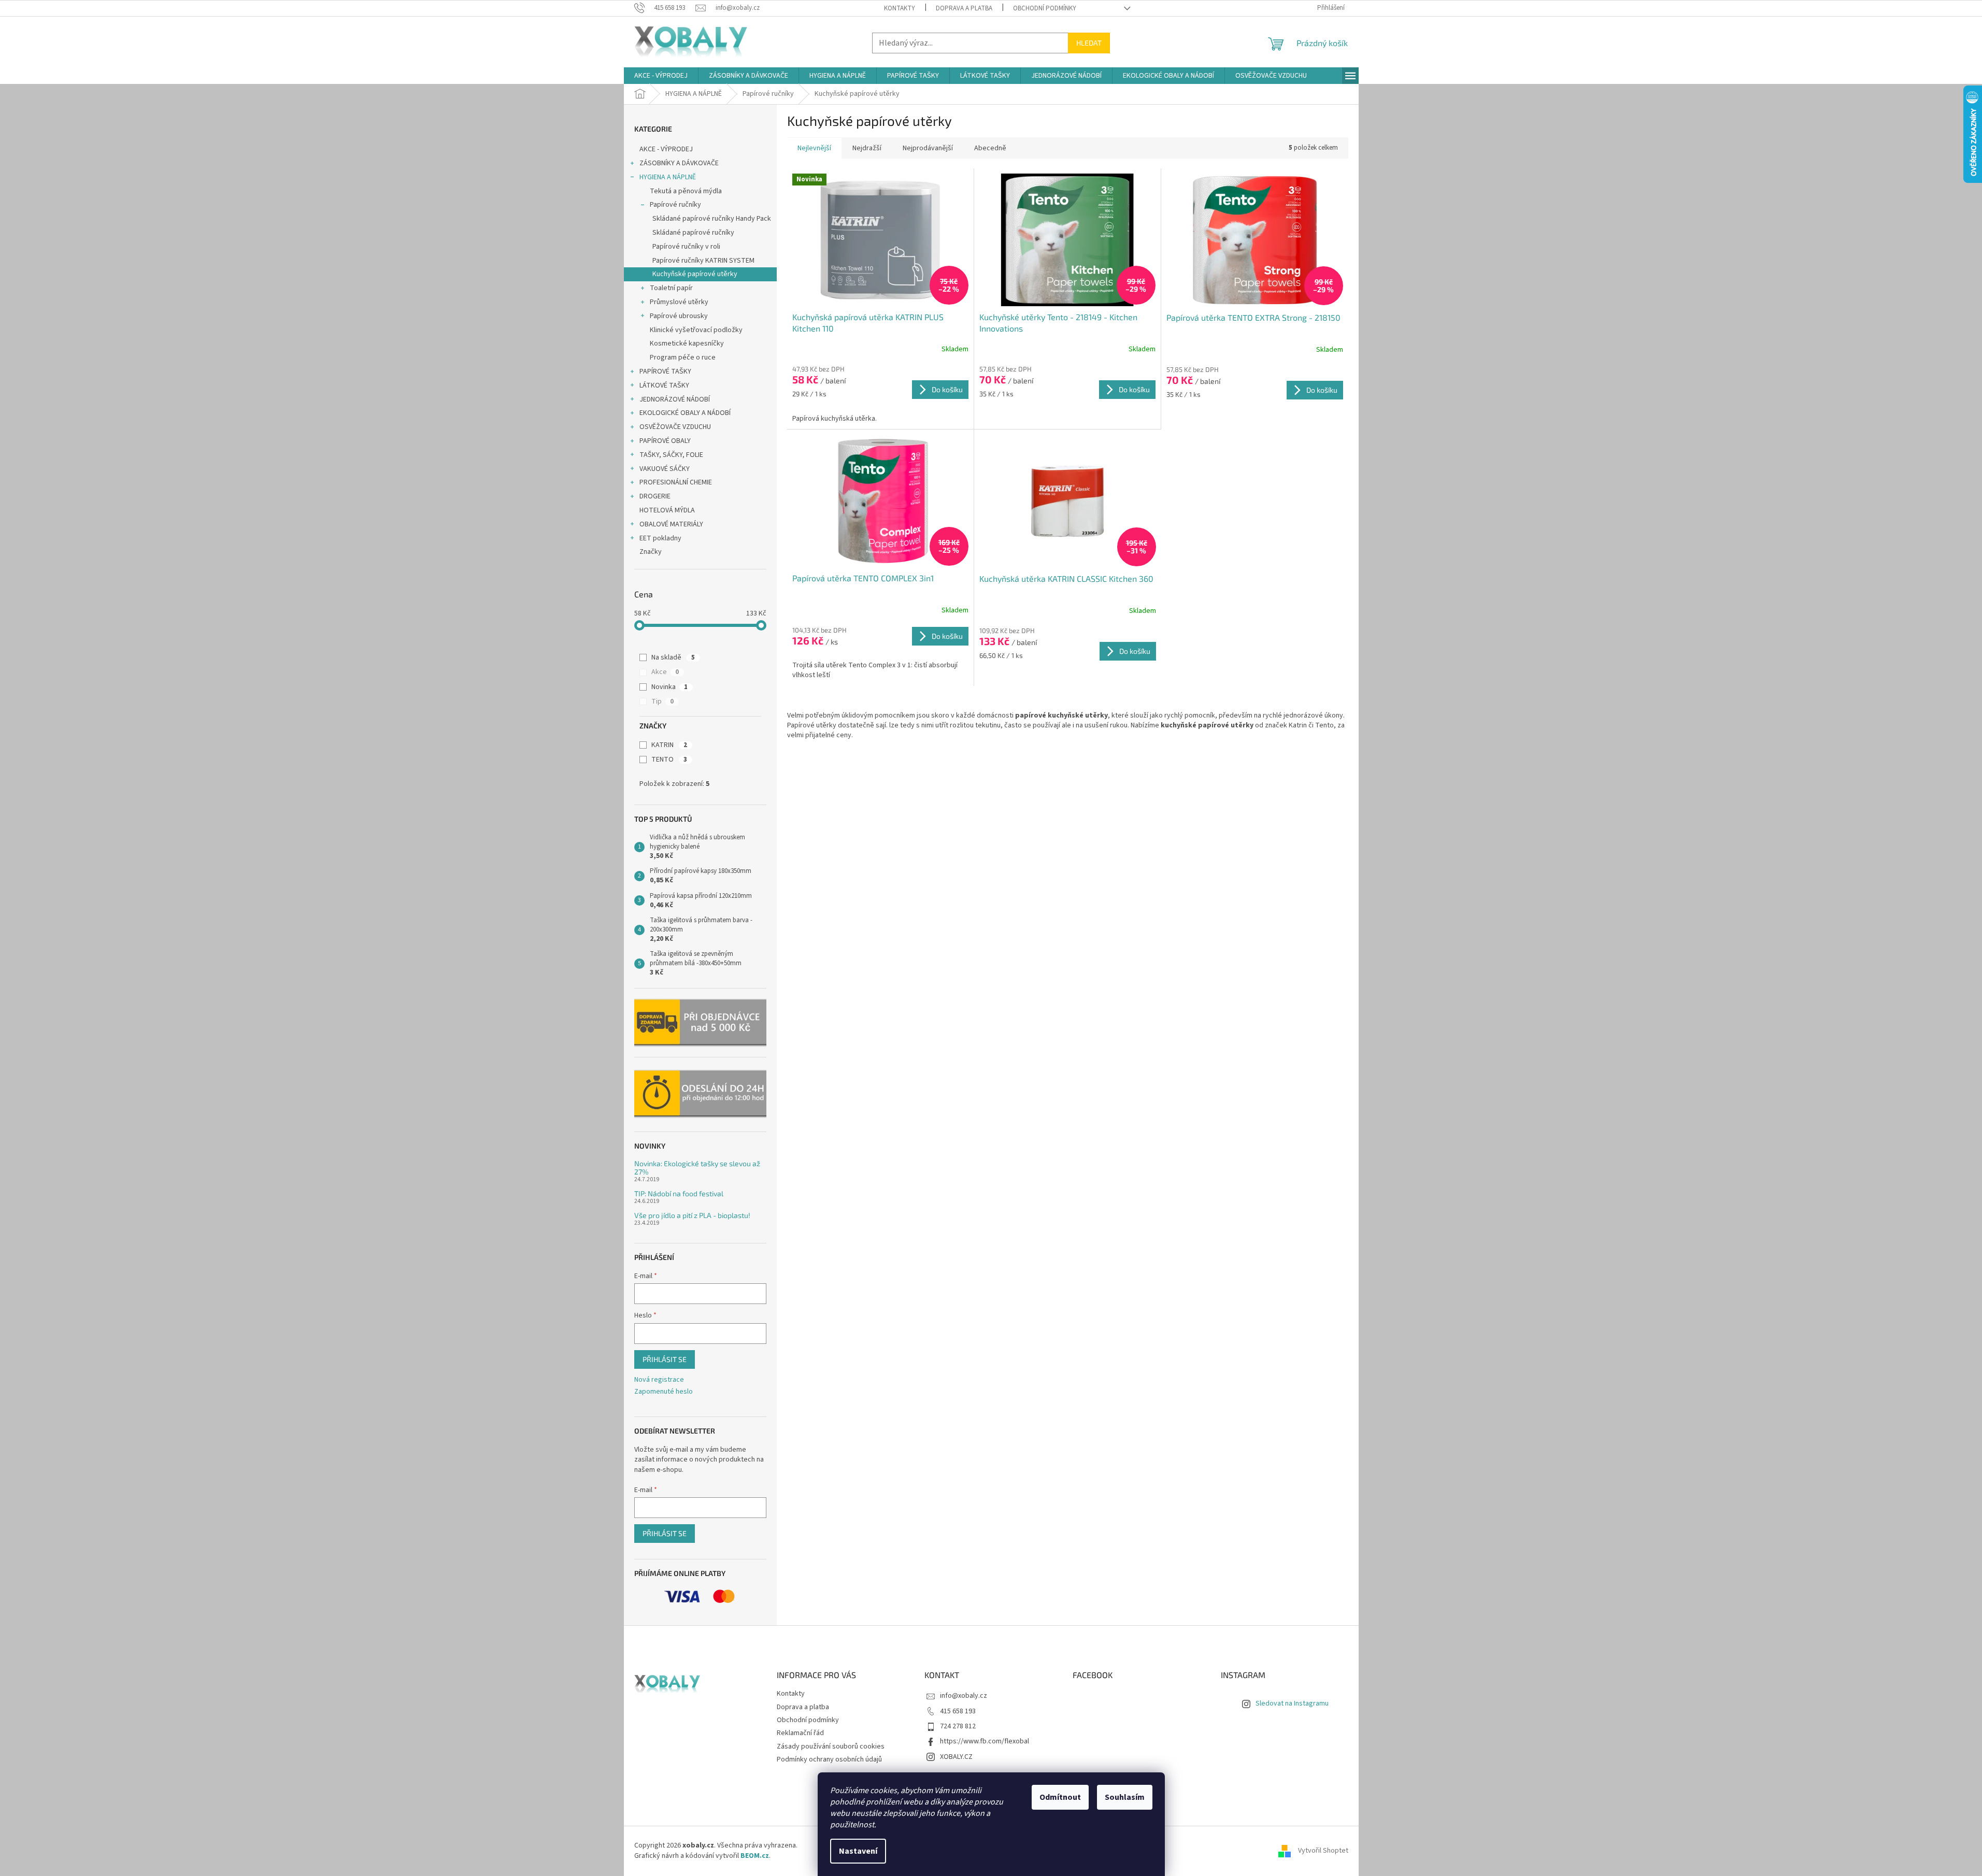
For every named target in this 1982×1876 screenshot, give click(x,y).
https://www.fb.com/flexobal (985, 1741)
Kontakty (900, 8)
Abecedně (990, 148)
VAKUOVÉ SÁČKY (665, 469)
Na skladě (673, 657)
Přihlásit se (665, 1359)
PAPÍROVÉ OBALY (665, 441)
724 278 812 (958, 1726)
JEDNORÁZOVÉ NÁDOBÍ (675, 399)
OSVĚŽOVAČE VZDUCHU (675, 427)
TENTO (669, 760)
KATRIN (669, 745)
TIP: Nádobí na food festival (679, 1193)
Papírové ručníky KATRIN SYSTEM (703, 261)
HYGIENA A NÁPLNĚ (668, 177)
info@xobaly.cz (964, 1696)
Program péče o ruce (683, 357)
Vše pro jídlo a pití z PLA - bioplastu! (692, 1215)
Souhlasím (1125, 1797)
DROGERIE (655, 496)
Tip (662, 701)
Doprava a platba (964, 8)
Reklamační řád (800, 1733)
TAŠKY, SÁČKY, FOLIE (671, 455)
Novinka (669, 687)
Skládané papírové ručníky (693, 233)
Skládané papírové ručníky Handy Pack (712, 219)
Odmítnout (1060, 1797)
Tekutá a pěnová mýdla (686, 191)
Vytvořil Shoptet (1323, 1851)
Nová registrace (659, 1380)
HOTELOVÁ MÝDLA (667, 510)
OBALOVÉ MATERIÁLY (671, 524)
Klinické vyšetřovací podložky (696, 330)
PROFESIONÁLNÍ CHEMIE (676, 482)
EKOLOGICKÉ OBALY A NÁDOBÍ (685, 413)
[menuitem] (661, 76)
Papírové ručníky (675, 205)
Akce (665, 672)
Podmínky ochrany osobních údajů (829, 1759)
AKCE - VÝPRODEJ (666, 149)
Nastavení (858, 1851)
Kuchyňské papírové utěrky (695, 274)
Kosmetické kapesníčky (687, 343)
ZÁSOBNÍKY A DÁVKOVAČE (679, 163)
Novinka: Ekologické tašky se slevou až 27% (697, 1168)
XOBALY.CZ (956, 1757)
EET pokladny (660, 538)
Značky (651, 552)
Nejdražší (867, 148)
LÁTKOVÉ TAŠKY (664, 385)
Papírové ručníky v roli (686, 247)
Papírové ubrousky (679, 316)
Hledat (1089, 43)
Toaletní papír (671, 288)
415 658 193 (958, 1711)
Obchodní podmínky (1045, 8)
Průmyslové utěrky (679, 302)
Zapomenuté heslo (664, 1392)
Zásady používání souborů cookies (831, 1746)
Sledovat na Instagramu (1292, 1703)
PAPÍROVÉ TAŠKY (665, 371)
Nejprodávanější (928, 148)
